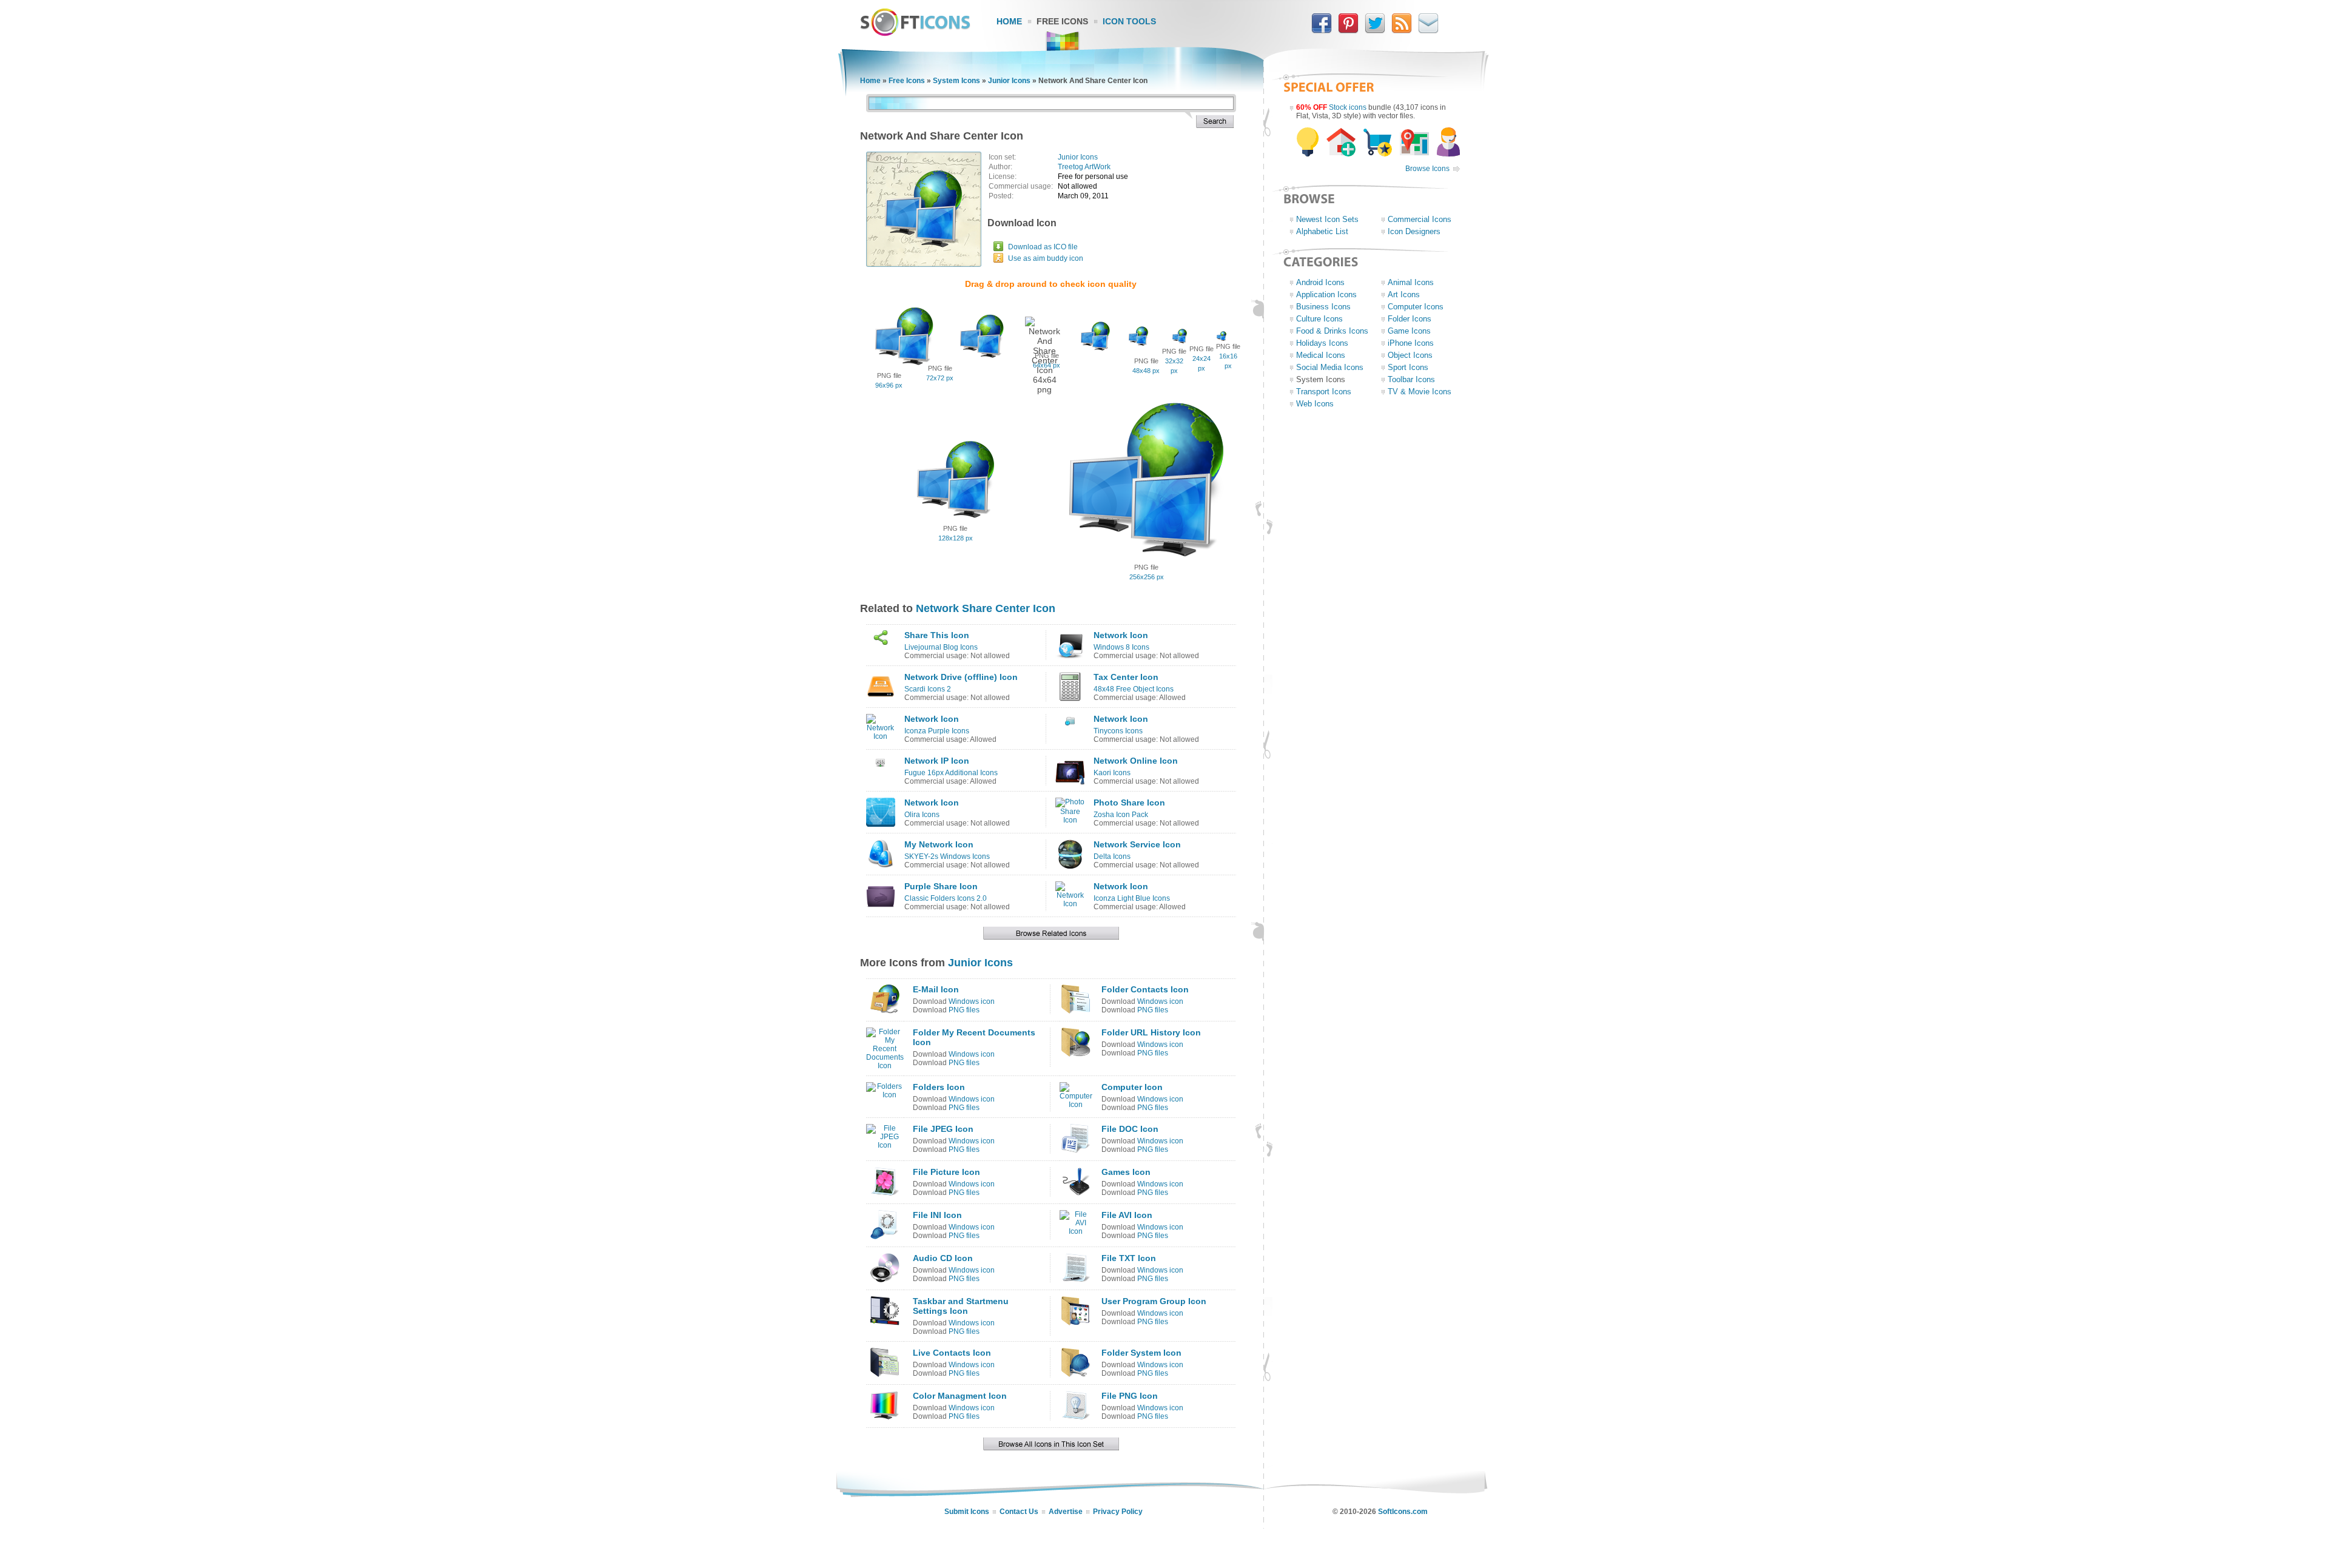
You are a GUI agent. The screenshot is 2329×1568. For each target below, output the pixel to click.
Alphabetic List (1322, 231)
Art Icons (1404, 294)
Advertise (1066, 1512)
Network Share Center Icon (986, 608)
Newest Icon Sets (1327, 219)
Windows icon (972, 1001)
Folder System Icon (1141, 1353)
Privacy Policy (1118, 1512)
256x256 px (1147, 577)
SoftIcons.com (1403, 1512)
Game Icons (1409, 331)
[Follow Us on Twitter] (1375, 31)
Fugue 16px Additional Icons (951, 773)
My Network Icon (939, 844)
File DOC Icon (1130, 1129)
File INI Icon (937, 1215)
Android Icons (1320, 282)
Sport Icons (1408, 367)
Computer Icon (1132, 1087)
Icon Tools (1129, 21)
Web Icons (1315, 404)
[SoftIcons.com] (915, 33)
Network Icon (1121, 635)
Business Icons (1323, 307)
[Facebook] (1322, 31)
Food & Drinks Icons (1332, 331)
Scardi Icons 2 (928, 689)
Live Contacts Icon (952, 1353)
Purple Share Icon (941, 886)
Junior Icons (1009, 81)
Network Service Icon (1137, 844)
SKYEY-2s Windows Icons (947, 856)
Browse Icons (1427, 169)
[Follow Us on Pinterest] (1348, 31)
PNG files (964, 1010)
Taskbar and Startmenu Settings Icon (961, 1306)
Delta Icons (1112, 856)
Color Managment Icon (960, 1396)
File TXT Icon (1129, 1258)
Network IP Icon (937, 761)
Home (1009, 21)
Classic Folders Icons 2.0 (946, 898)
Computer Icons (1416, 307)
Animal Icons (1411, 282)
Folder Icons (1410, 319)
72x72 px (940, 378)
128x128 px (956, 538)
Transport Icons (1324, 392)
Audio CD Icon (943, 1258)
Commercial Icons (1420, 219)
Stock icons (1348, 107)
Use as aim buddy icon (1046, 258)
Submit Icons (967, 1512)
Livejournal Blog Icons (941, 647)
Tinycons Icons (1118, 731)
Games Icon (1126, 1172)
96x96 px (889, 385)
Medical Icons (1321, 355)
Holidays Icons (1322, 343)
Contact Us (1019, 1512)
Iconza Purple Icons (937, 731)
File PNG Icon (1130, 1396)
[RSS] (1402, 31)
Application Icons (1326, 294)
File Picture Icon (946, 1172)
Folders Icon (939, 1087)
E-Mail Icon (936, 989)
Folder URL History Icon (1151, 1032)
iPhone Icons (1411, 343)
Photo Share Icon (1129, 803)
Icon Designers (1414, 231)
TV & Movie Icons (1420, 392)
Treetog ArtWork (1084, 167)
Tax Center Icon (1126, 677)
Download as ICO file (1043, 247)
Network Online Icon (1136, 761)
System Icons (956, 81)
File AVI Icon (1127, 1215)
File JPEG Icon (943, 1129)
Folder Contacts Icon (1145, 989)
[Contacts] (1428, 31)
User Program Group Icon (1154, 1301)
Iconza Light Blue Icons (1132, 898)
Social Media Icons (1330, 367)
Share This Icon (937, 635)
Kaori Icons (1112, 773)
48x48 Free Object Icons (1134, 689)
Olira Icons (922, 815)
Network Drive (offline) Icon (961, 677)
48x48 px (1146, 371)
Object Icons (1410, 355)
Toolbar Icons (1411, 379)
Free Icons (1062, 21)
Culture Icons (1319, 319)
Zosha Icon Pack (1121, 815)
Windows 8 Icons (1121, 647)
